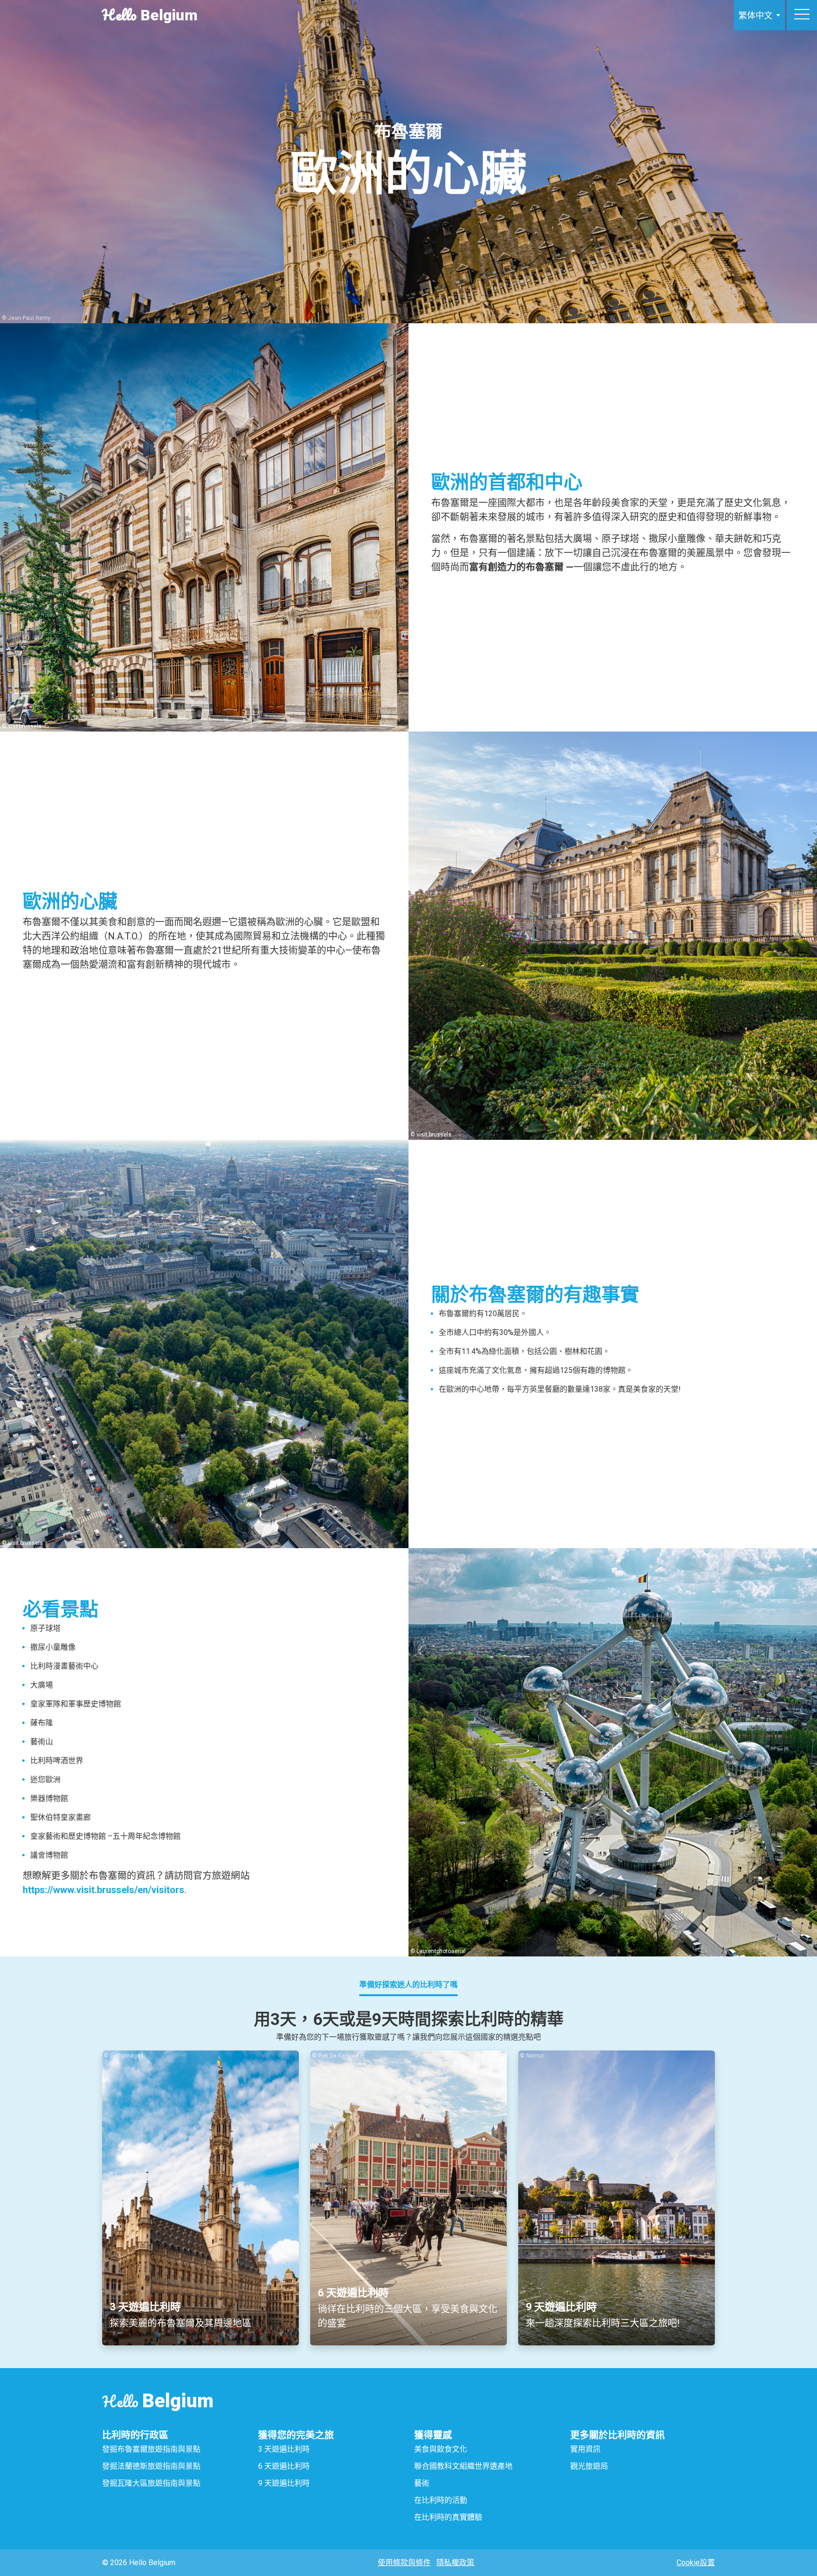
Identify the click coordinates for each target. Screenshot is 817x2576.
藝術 (422, 2483)
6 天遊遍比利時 (284, 2466)
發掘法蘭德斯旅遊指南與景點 (151, 2466)
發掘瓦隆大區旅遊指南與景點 (151, 2483)
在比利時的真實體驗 (448, 2517)
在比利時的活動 (442, 2500)
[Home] (696, 15)
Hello (158, 2401)
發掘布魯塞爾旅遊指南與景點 (151, 2449)
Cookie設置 (696, 2563)
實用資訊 (585, 2449)
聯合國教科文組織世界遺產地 (463, 2466)
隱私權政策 (455, 2563)
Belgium (150, 15)
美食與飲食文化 (441, 2449)
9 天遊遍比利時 (284, 2483)
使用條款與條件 (404, 2563)
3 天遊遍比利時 (284, 2449)
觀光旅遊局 (589, 2466)
